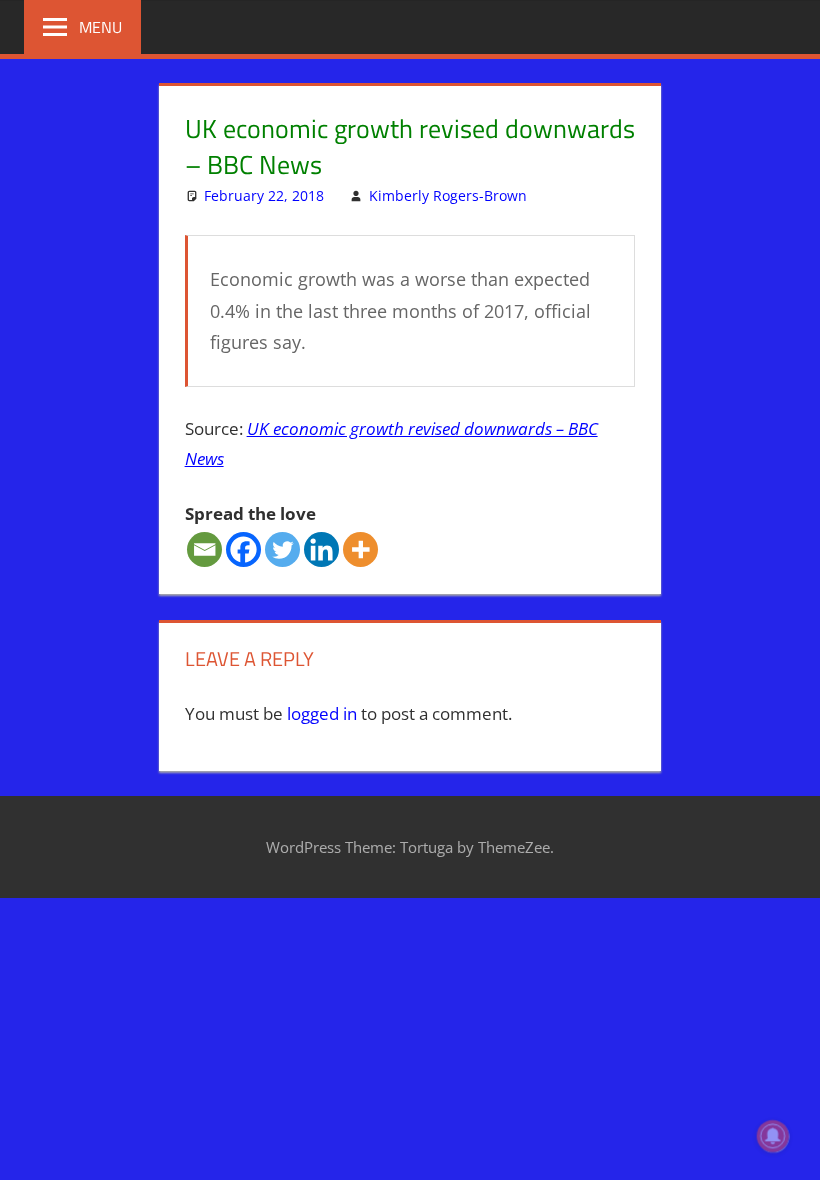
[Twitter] (282, 549)
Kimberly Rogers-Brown (448, 195)
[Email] (204, 549)
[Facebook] (243, 549)
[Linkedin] (321, 549)
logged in (322, 713)
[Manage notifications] (773, 1136)
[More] (360, 549)
